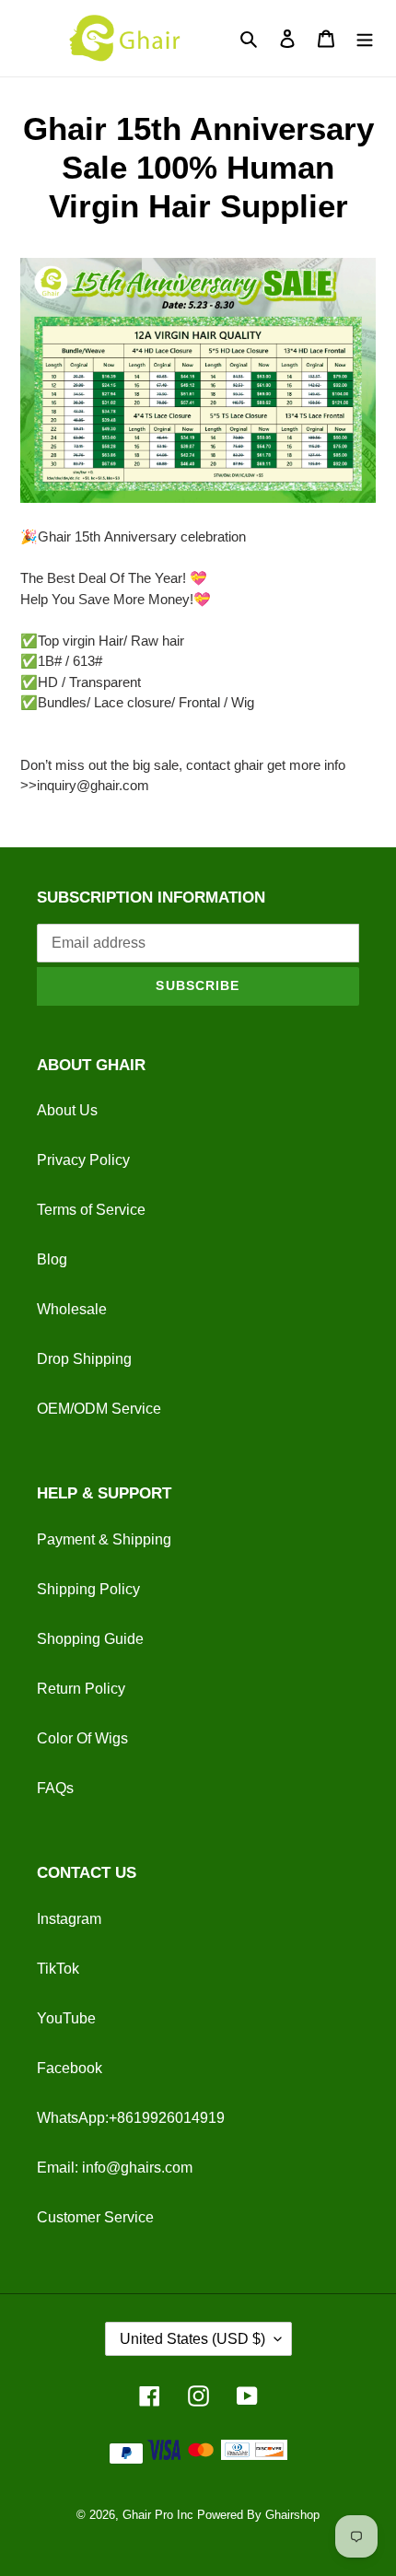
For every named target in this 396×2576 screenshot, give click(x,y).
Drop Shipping (84, 1359)
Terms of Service (91, 1210)
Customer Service (95, 2217)
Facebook (70, 2068)
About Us (67, 1110)
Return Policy (81, 1689)
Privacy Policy (83, 1160)
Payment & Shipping (104, 1539)
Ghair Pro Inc (158, 2515)
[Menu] (365, 38)
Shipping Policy (88, 1589)
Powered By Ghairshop (258, 2515)
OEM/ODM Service (99, 1409)
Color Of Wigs (82, 1738)
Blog (52, 1259)
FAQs (55, 1788)
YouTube (66, 2018)
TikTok (58, 1969)
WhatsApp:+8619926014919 (131, 2118)
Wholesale (72, 1309)
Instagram (69, 1919)
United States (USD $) (192, 2339)
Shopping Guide (90, 1639)
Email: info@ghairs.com (115, 2168)
